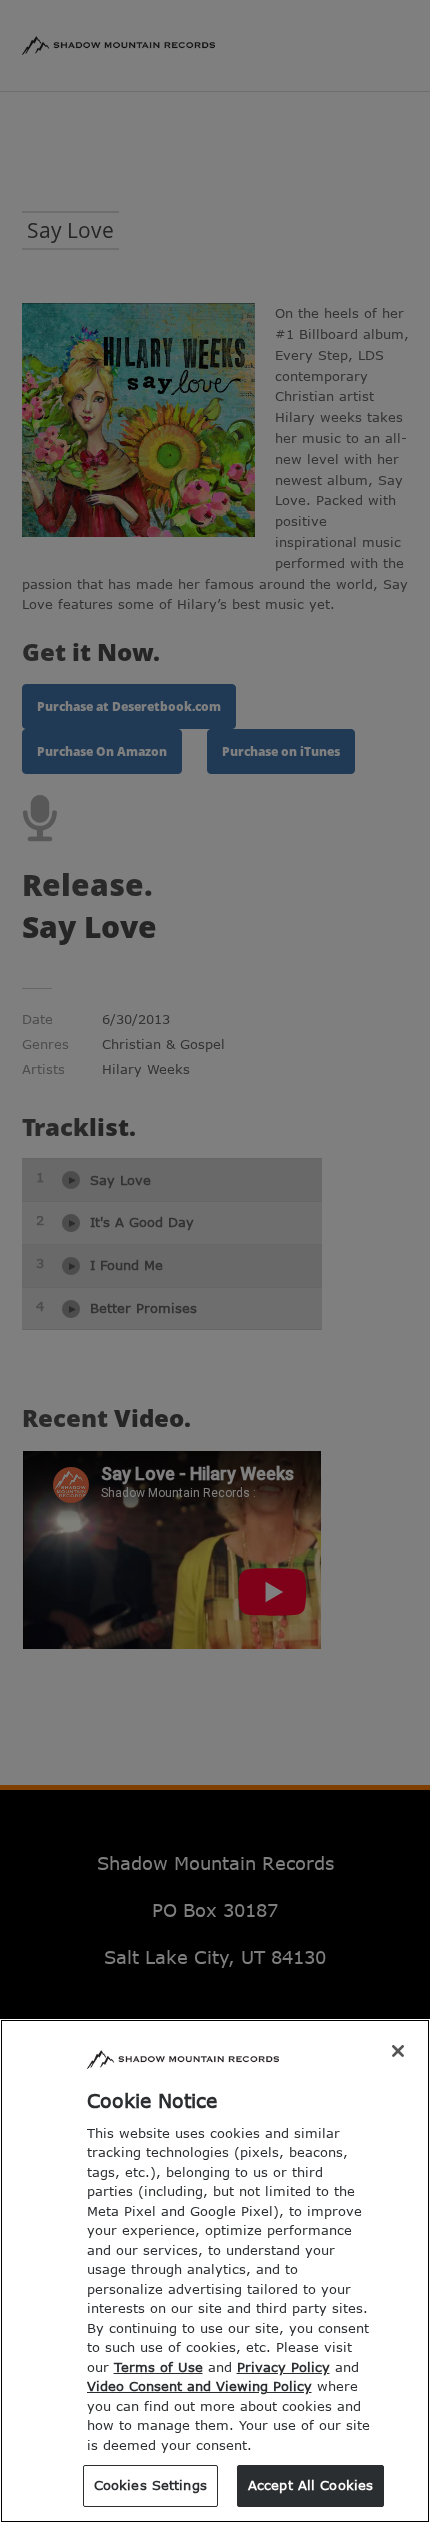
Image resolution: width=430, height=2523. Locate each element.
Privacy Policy (283, 2367)
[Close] (398, 2051)
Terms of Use (158, 2367)
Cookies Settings (150, 2485)
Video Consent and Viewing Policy (199, 2386)
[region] (215, 2271)
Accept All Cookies (310, 2485)
